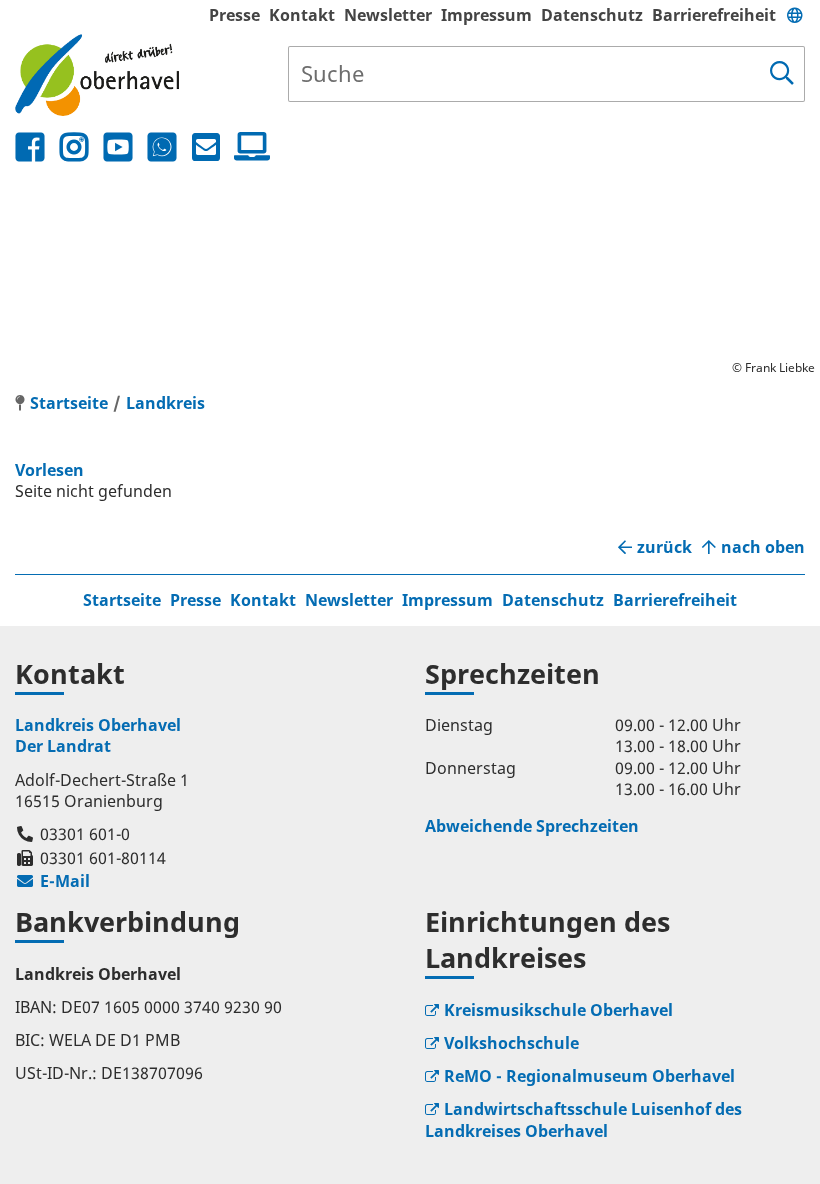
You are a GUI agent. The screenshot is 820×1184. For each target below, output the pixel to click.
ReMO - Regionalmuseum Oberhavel (589, 1076)
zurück (664, 547)
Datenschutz (592, 15)
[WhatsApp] (162, 147)
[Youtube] (118, 147)
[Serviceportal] (248, 147)
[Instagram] (74, 147)
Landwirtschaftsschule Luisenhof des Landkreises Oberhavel (583, 1119)
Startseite (122, 600)
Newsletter (388, 15)
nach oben (763, 547)
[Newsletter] (206, 147)
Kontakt (302, 15)
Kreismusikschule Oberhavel (558, 1010)
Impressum (486, 15)
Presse (234, 15)
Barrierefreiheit (714, 15)
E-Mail (52, 881)
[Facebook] (30, 147)
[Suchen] (782, 74)
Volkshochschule (511, 1043)
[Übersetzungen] (795, 15)
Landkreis (165, 403)
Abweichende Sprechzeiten (532, 826)
